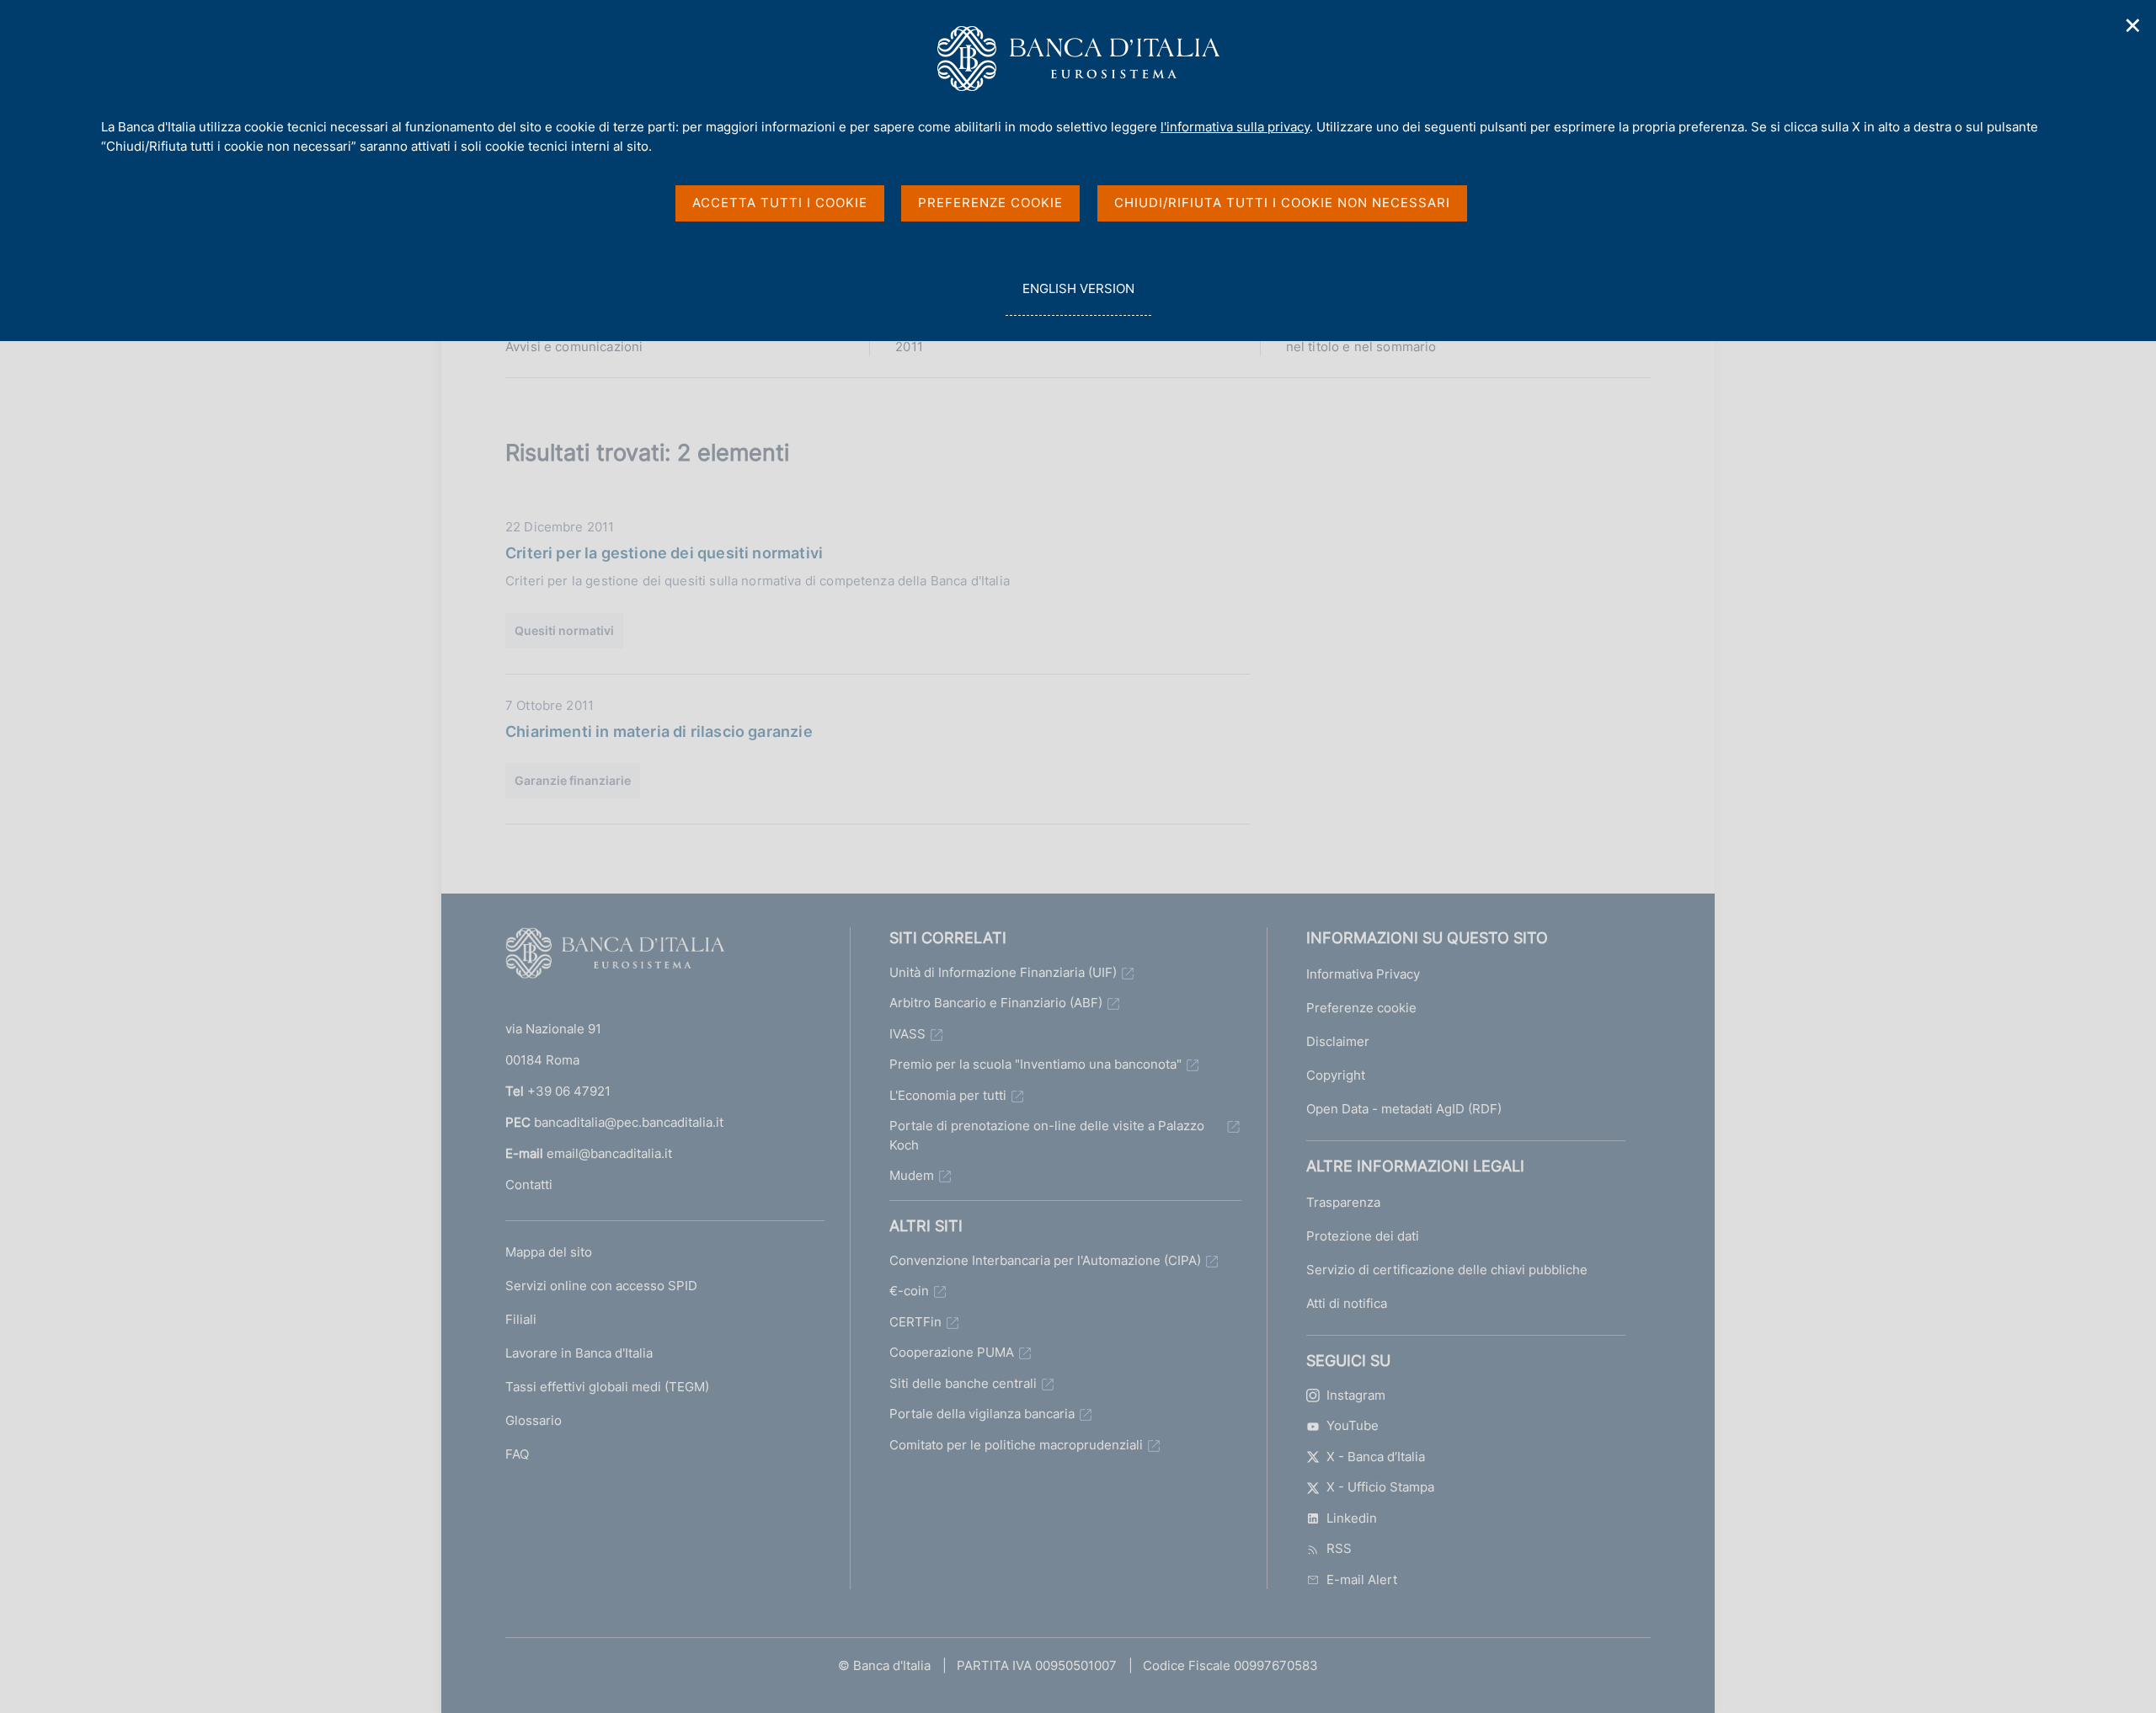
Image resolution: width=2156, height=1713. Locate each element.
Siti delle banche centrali (963, 1383)
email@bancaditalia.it (609, 1153)
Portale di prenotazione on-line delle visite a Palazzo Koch (1047, 1135)
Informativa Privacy (1363, 974)
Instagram (1356, 1395)
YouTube (1353, 1425)
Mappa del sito (549, 1252)
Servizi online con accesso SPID (601, 1286)
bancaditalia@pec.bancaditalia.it (629, 1122)
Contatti (529, 1185)
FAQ (517, 1454)
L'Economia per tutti (948, 1095)
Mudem (912, 1175)
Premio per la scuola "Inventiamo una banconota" (1035, 1064)
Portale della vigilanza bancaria (982, 1414)
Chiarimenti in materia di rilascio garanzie (659, 731)
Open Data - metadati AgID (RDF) (1404, 1109)
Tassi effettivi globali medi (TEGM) (607, 1387)
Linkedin (1352, 1518)
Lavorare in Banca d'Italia (579, 1353)
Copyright (1336, 1075)
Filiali (521, 1319)
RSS (1339, 1548)
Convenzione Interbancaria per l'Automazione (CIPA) (1045, 1260)
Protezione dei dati (1363, 1236)
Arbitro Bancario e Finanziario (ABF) (996, 1003)
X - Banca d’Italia (1376, 1457)
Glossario (534, 1420)
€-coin (909, 1291)
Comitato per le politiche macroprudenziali (1016, 1445)
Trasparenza (1343, 1202)
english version (1078, 298)
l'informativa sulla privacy (1235, 127)
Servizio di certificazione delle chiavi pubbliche (1447, 1270)
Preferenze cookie (1361, 1008)
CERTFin (915, 1322)
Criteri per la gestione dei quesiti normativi (664, 553)
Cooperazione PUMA (952, 1352)
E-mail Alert (1362, 1580)
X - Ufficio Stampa (1380, 1487)
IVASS (907, 1034)
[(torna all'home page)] (615, 957)
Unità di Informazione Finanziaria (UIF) (1003, 972)
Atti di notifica (1347, 1303)
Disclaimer (1338, 1041)
